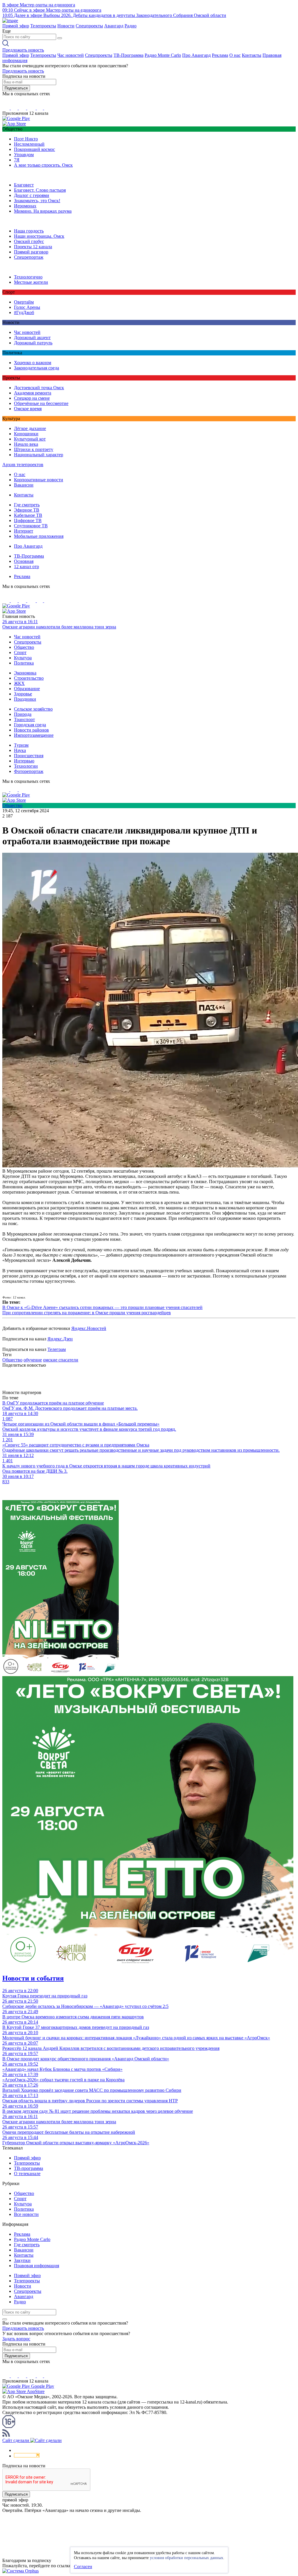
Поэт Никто (26, 139)
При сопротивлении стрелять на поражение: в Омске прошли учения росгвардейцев (87, 1313)
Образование (27, 689)
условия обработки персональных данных (187, 2558)
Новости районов (31, 730)
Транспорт (24, 719)
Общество (24, 647)
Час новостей (71, 55)
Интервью (24, 761)
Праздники (25, 699)
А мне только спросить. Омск (43, 165)
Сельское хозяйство (33, 709)
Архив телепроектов (23, 465)
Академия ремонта (33, 393)
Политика (24, 663)
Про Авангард (196, 55)
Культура (23, 658)
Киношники (26, 434)
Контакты (252, 55)
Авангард (114, 26)
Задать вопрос (16, 2339)
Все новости (26, 2214)
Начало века (26, 444)
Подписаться (16, 88)
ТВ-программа (29, 2168)
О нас (235, 55)
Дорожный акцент (32, 338)
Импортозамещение (34, 735)
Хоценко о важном (33, 363)
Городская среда (30, 725)
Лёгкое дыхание (30, 428)
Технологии (26, 766)
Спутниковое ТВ (31, 526)
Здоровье (23, 694)
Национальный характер (39, 455)
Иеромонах (25, 206)
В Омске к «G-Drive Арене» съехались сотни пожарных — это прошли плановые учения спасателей (102, 1307)
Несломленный (29, 144)
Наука (20, 750)
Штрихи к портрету (34, 449)
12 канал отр (26, 567)
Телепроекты (43, 26)
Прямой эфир (16, 26)
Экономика (25, 673)
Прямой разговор (31, 252)
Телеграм (57, 1349)
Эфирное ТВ (27, 510)
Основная (24, 561)
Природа (23, 714)
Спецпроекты (89, 26)
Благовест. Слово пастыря (40, 190)
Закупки (22, 2260)
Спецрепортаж (29, 257)
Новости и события (33, 1978)
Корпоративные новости (39, 480)
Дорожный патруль (33, 343)
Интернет (24, 531)
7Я (17, 160)
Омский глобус (29, 241)
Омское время (28, 409)
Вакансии (24, 485)
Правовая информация (37, 2266)
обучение (33, 1360)
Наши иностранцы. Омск (39, 236)
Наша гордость (29, 231)
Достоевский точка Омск (39, 388)
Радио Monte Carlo (163, 55)
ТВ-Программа (128, 55)
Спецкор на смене (32, 398)
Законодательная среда (37, 368)
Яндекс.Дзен (60, 1339)
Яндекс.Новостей (89, 1328)
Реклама (220, 55)
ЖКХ (19, 683)
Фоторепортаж (29, 771)
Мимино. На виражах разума (43, 211)
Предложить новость (23, 50)
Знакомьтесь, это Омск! (37, 201)
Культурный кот (30, 439)
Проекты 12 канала (33, 247)
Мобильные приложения (39, 536)
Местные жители (31, 282)
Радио (131, 26)
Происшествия (29, 756)
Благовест (24, 185)
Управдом (24, 155)
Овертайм (24, 302)
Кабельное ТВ (28, 515)
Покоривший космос (34, 149)
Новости (66, 26)
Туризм (21, 745)
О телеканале (27, 2174)
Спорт (20, 652)
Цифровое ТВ (28, 520)
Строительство (29, 678)
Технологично (28, 277)
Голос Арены (27, 307)
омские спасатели (61, 1360)
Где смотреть (27, 505)
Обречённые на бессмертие (41, 403)
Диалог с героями (32, 195)
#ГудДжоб (24, 312)
